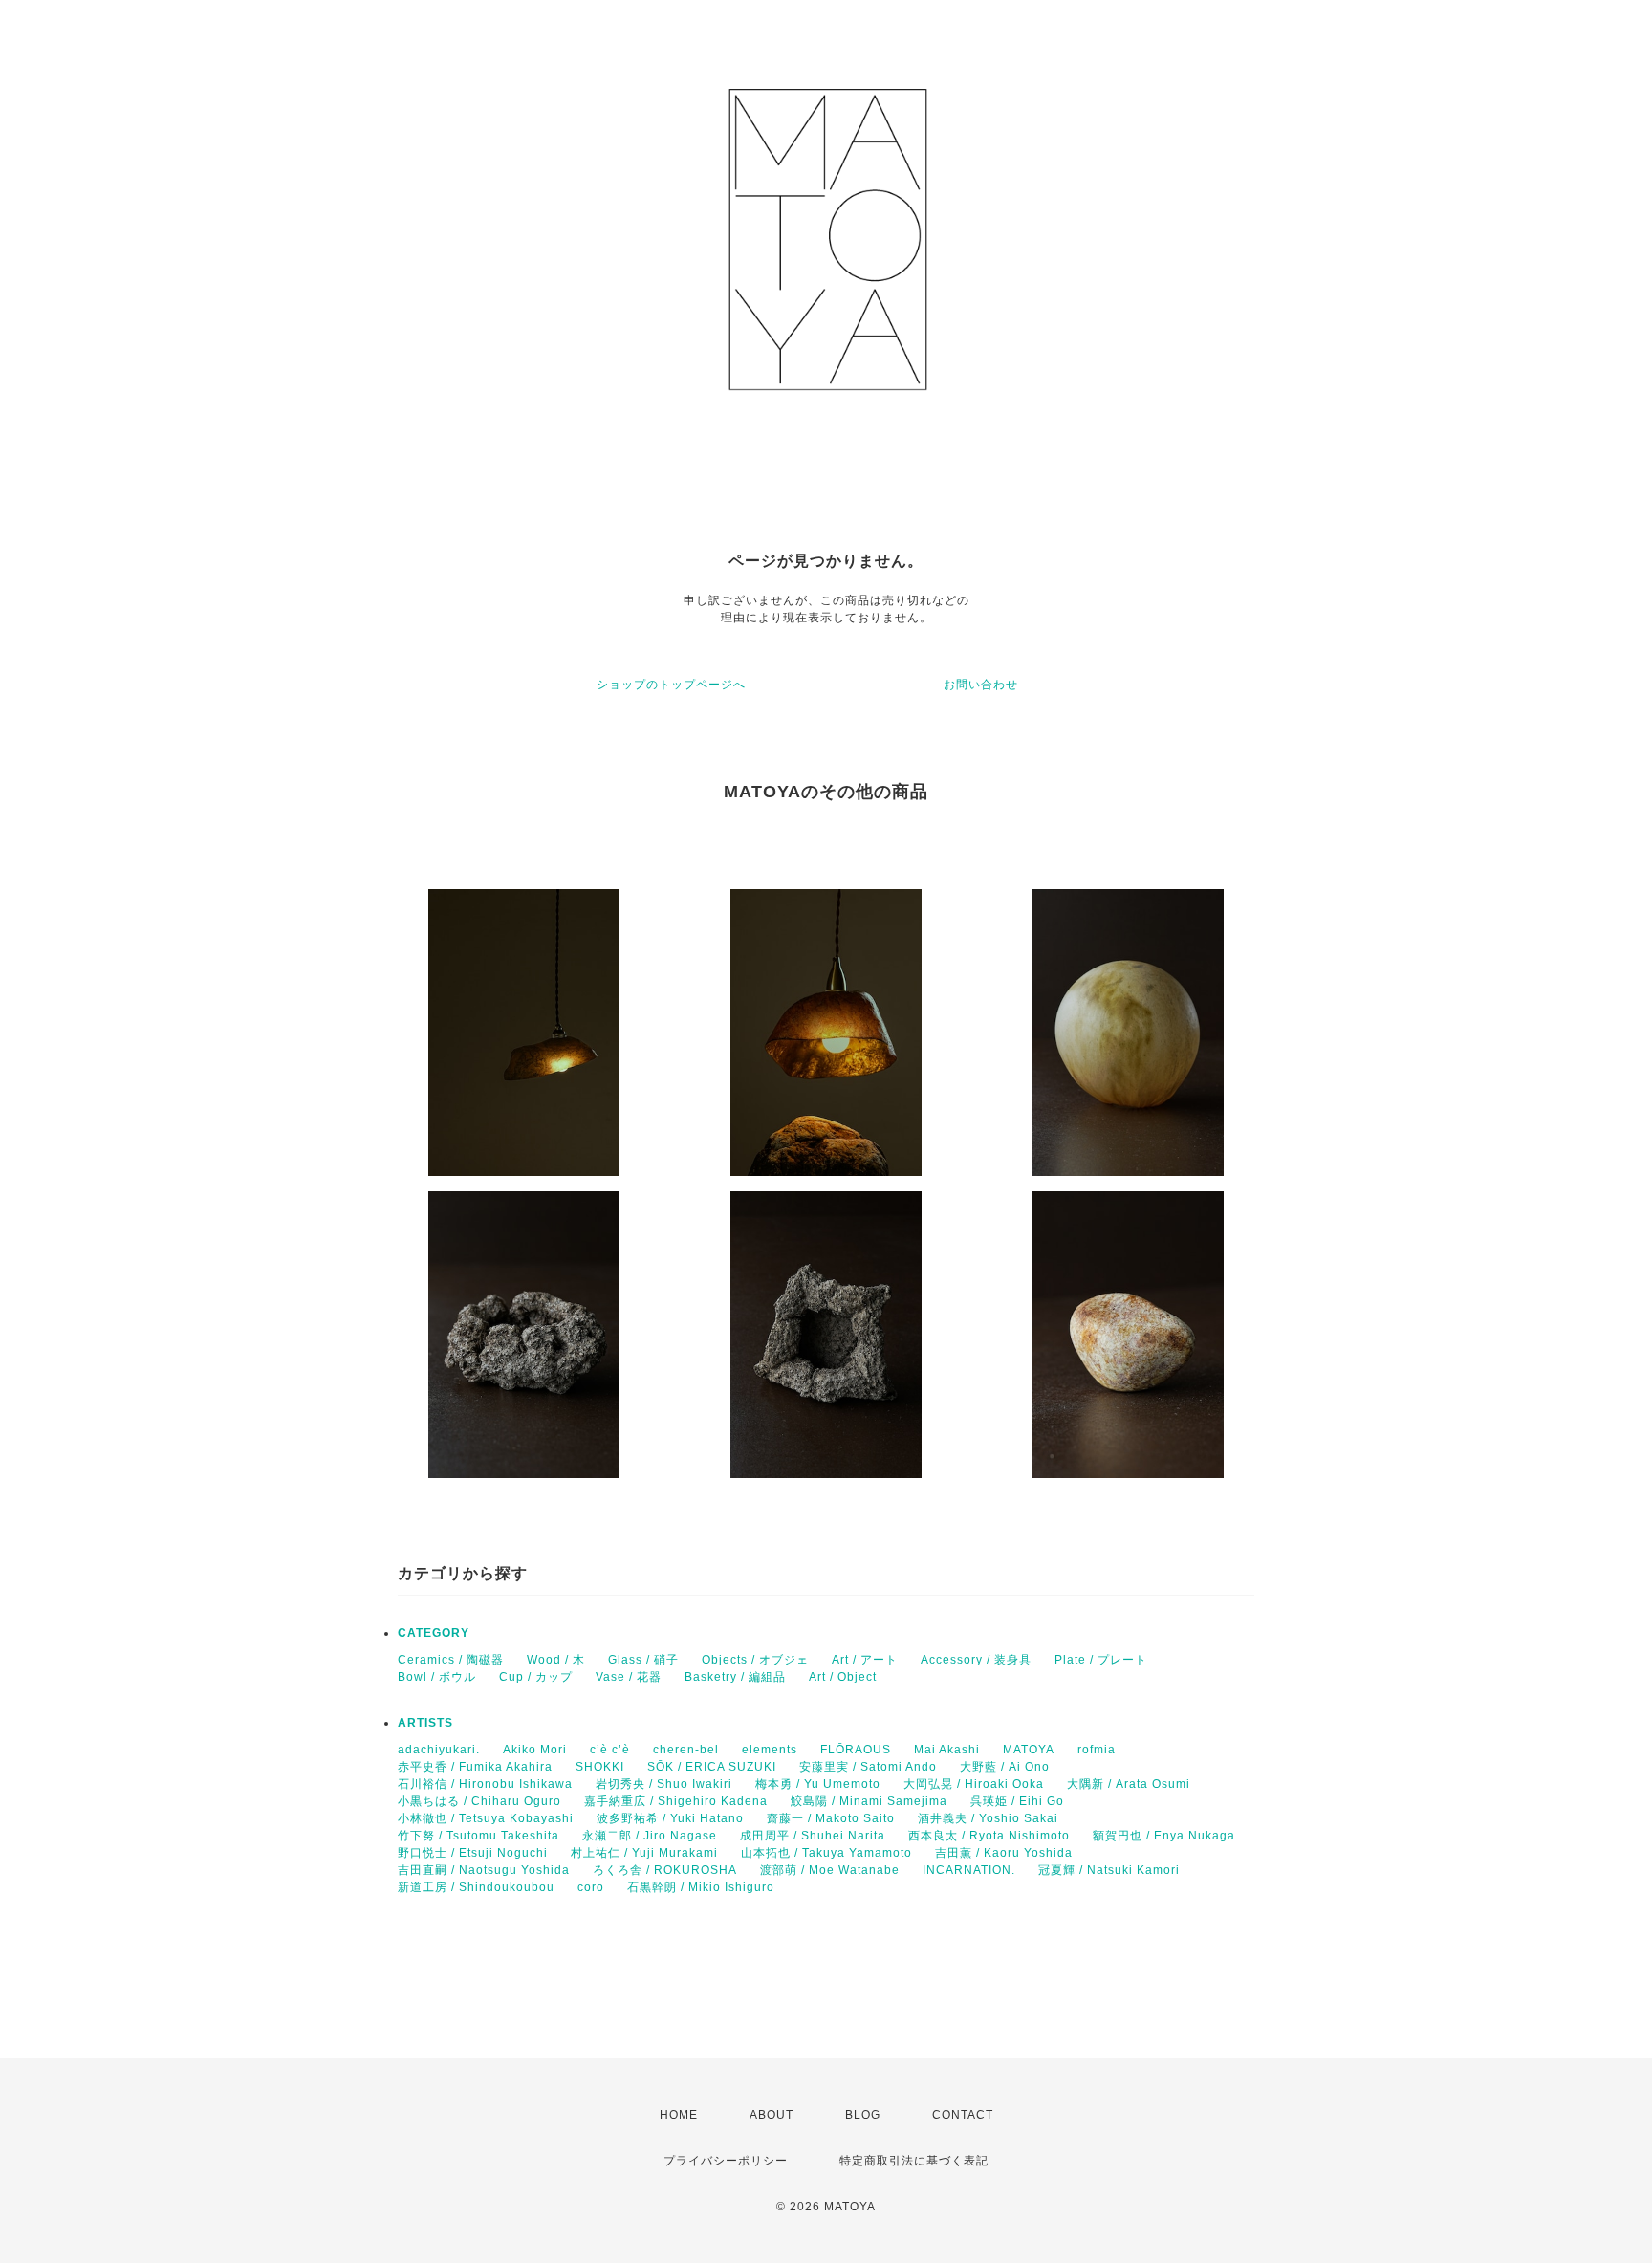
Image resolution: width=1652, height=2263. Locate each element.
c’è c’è (610, 1750)
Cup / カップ (536, 1677)
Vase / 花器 (629, 1677)
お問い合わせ (981, 685)
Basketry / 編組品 (735, 1677)
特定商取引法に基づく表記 (914, 2161)
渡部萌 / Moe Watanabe (830, 1870)
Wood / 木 (556, 1660)
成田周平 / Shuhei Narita (813, 1836)
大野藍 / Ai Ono (1005, 1767)
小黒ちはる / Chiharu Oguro (479, 1801)
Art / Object (843, 1677)
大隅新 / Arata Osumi (1129, 1784)
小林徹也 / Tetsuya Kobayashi (486, 1818)
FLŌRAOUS (856, 1750)
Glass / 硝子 (643, 1660)
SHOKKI (600, 1767)
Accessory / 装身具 (976, 1660)
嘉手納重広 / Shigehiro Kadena (676, 1801)
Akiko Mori (535, 1750)
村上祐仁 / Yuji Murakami (644, 1853)
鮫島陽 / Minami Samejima (869, 1801)
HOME (679, 2115)
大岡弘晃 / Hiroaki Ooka (974, 1784)
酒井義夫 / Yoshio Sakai (988, 1818)
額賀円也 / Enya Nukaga (1164, 1836)
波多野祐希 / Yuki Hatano (670, 1818)
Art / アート (865, 1660)
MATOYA (1029, 1750)
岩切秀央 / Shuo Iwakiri (664, 1784)
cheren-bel (686, 1750)
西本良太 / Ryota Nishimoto (989, 1836)
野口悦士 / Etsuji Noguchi (473, 1853)
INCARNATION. (969, 1870)
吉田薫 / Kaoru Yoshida (1004, 1853)
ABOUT (772, 2115)
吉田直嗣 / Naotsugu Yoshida (484, 1870)
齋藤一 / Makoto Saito (831, 1818)
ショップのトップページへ (671, 685)
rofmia (1097, 1750)
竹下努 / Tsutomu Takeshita (478, 1836)
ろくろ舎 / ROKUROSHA (665, 1870)
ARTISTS (425, 1723)
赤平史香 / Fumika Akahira (475, 1767)
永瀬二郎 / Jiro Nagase (650, 1836)
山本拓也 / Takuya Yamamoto (826, 1853)
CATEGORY (434, 1633)
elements (770, 1750)
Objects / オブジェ (755, 1660)
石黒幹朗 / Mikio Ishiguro (701, 1887)
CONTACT (963, 2115)
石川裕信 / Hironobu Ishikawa (485, 1784)
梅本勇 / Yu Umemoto (818, 1784)
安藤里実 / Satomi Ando (868, 1767)
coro (591, 1887)
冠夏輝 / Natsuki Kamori (1109, 1870)
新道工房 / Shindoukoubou (476, 1887)
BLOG (863, 2115)
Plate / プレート (1101, 1660)
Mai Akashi (947, 1750)
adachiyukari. (439, 1750)
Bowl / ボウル (437, 1677)
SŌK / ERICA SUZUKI (712, 1767)
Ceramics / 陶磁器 (451, 1660)
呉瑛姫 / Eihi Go (1017, 1801)
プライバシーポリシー (726, 2161)
